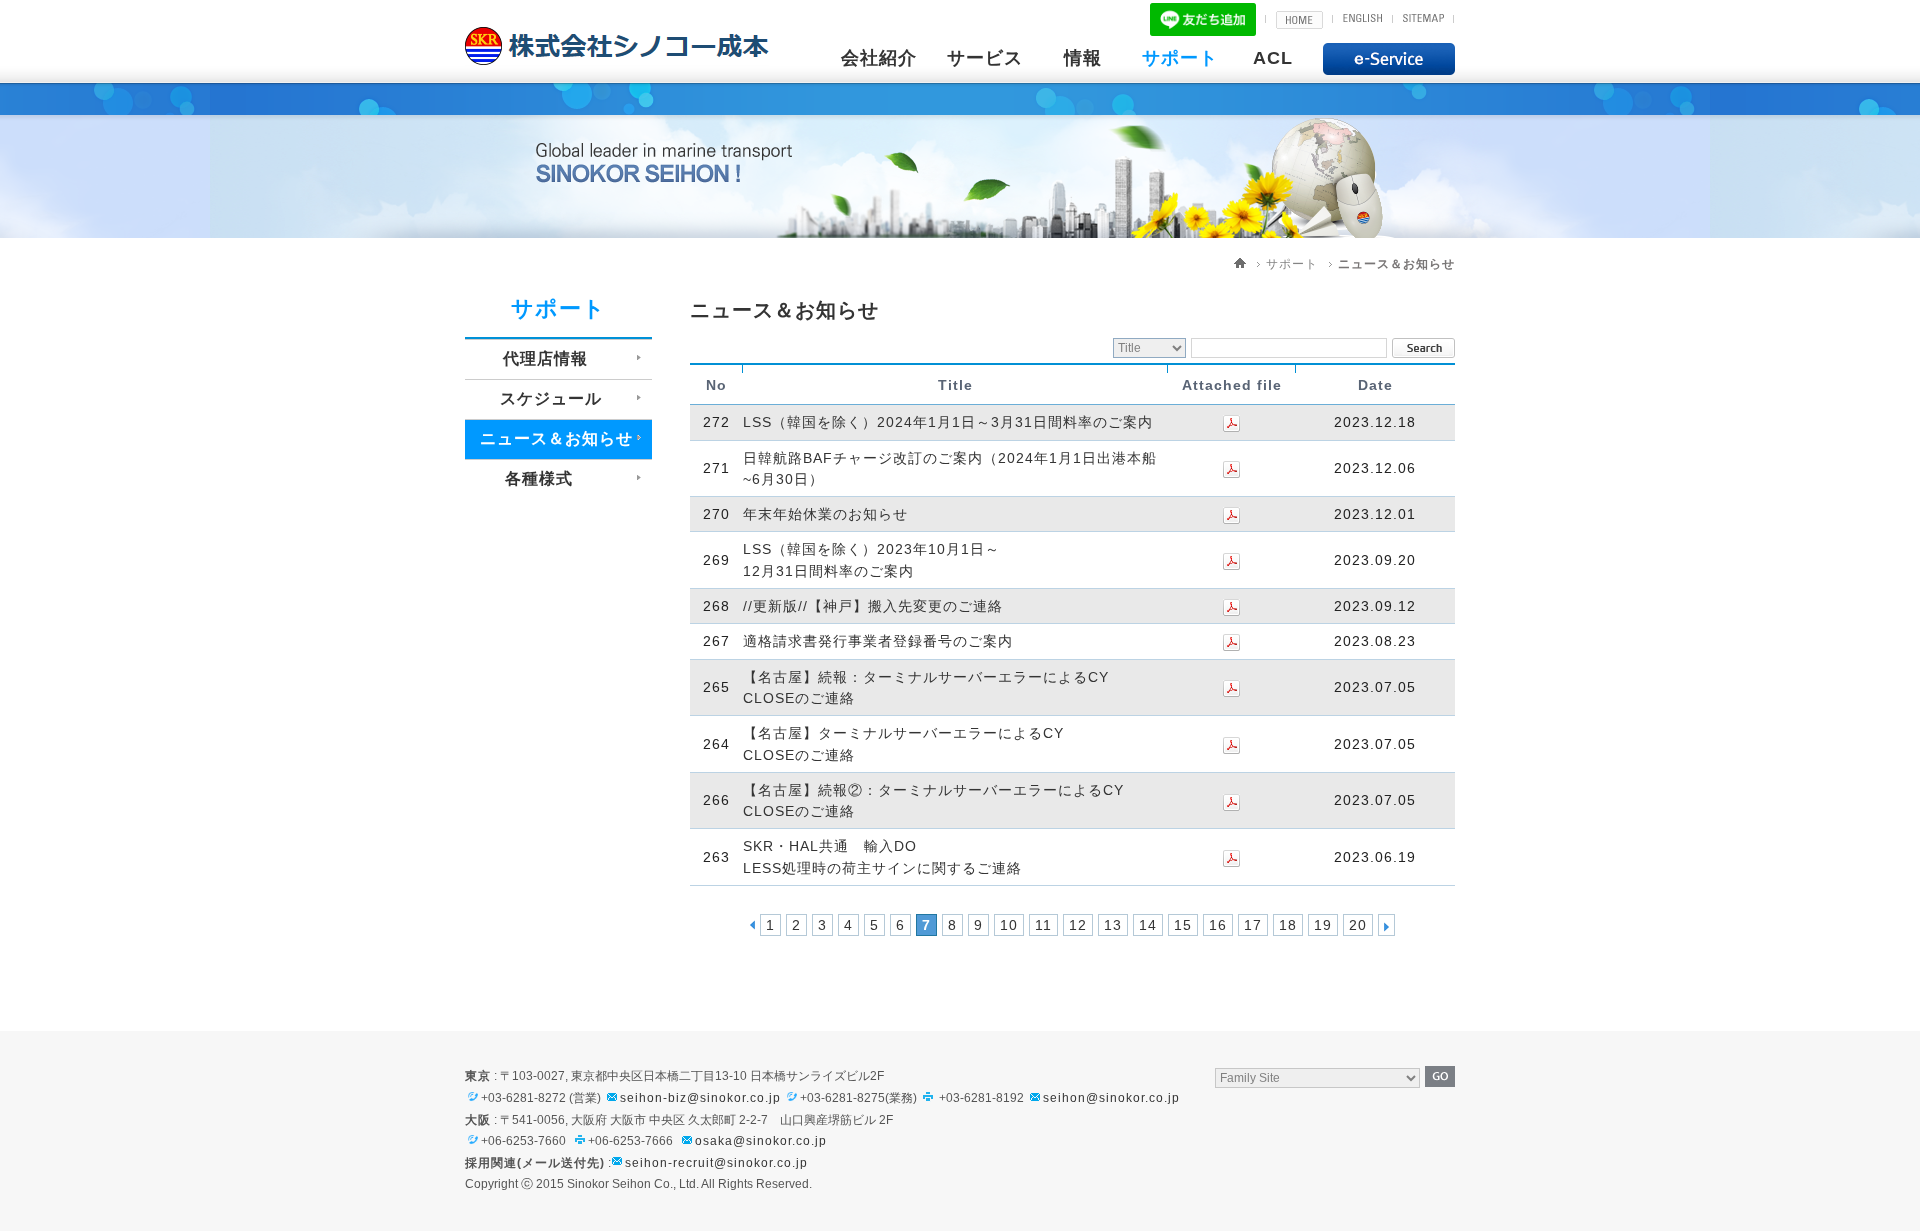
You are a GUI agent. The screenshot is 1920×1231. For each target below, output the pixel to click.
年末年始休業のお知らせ (825, 514)
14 (1148, 925)
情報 (1083, 58)
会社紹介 (879, 58)
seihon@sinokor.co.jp (1111, 1098)
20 (1358, 925)
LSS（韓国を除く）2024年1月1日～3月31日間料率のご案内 (948, 423)
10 (1009, 925)
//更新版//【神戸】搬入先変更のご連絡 (873, 606)
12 (1078, 925)
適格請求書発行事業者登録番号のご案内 (878, 642)
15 (1183, 925)
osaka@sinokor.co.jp (761, 1141)
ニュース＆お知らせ (1396, 264)
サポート (1180, 58)
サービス (985, 58)
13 (1113, 925)
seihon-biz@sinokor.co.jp (700, 1098)
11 (1043, 925)
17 (1253, 925)
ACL (1273, 58)
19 (1323, 925)
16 (1218, 925)
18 (1288, 925)
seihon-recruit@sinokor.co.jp (716, 1163)
